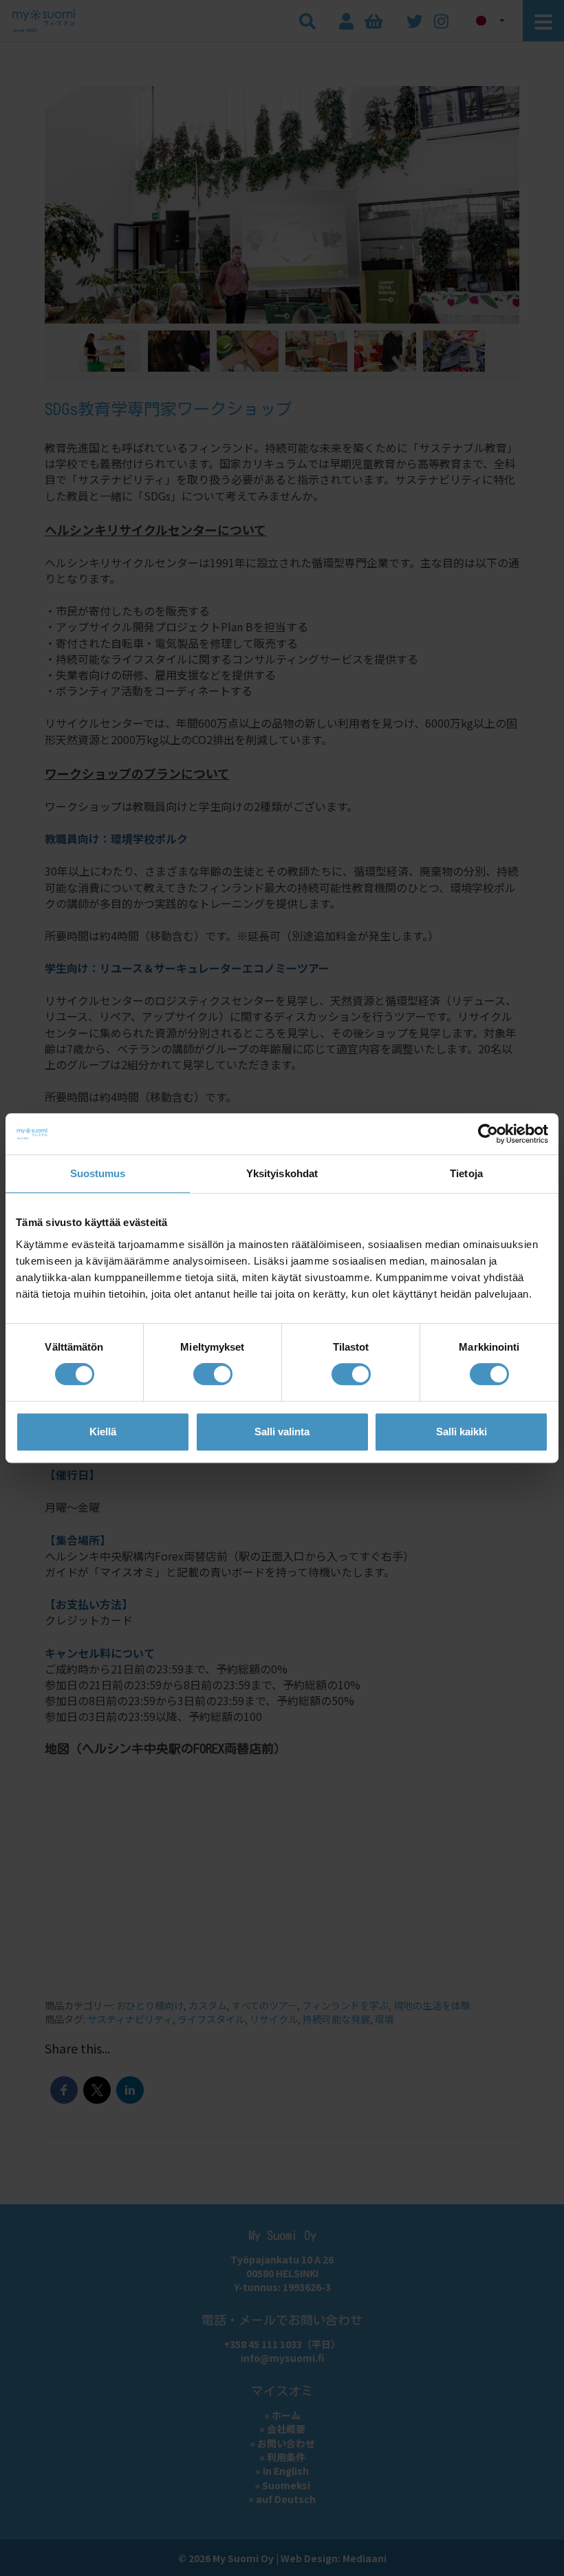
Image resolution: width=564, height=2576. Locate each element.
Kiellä (103, 1432)
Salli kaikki (462, 1432)
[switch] (213, 1374)
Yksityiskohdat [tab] (282, 1173)
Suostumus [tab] (98, 1173)
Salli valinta (282, 1432)
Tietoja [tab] (466, 1173)
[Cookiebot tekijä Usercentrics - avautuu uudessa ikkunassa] (488, 1134)
